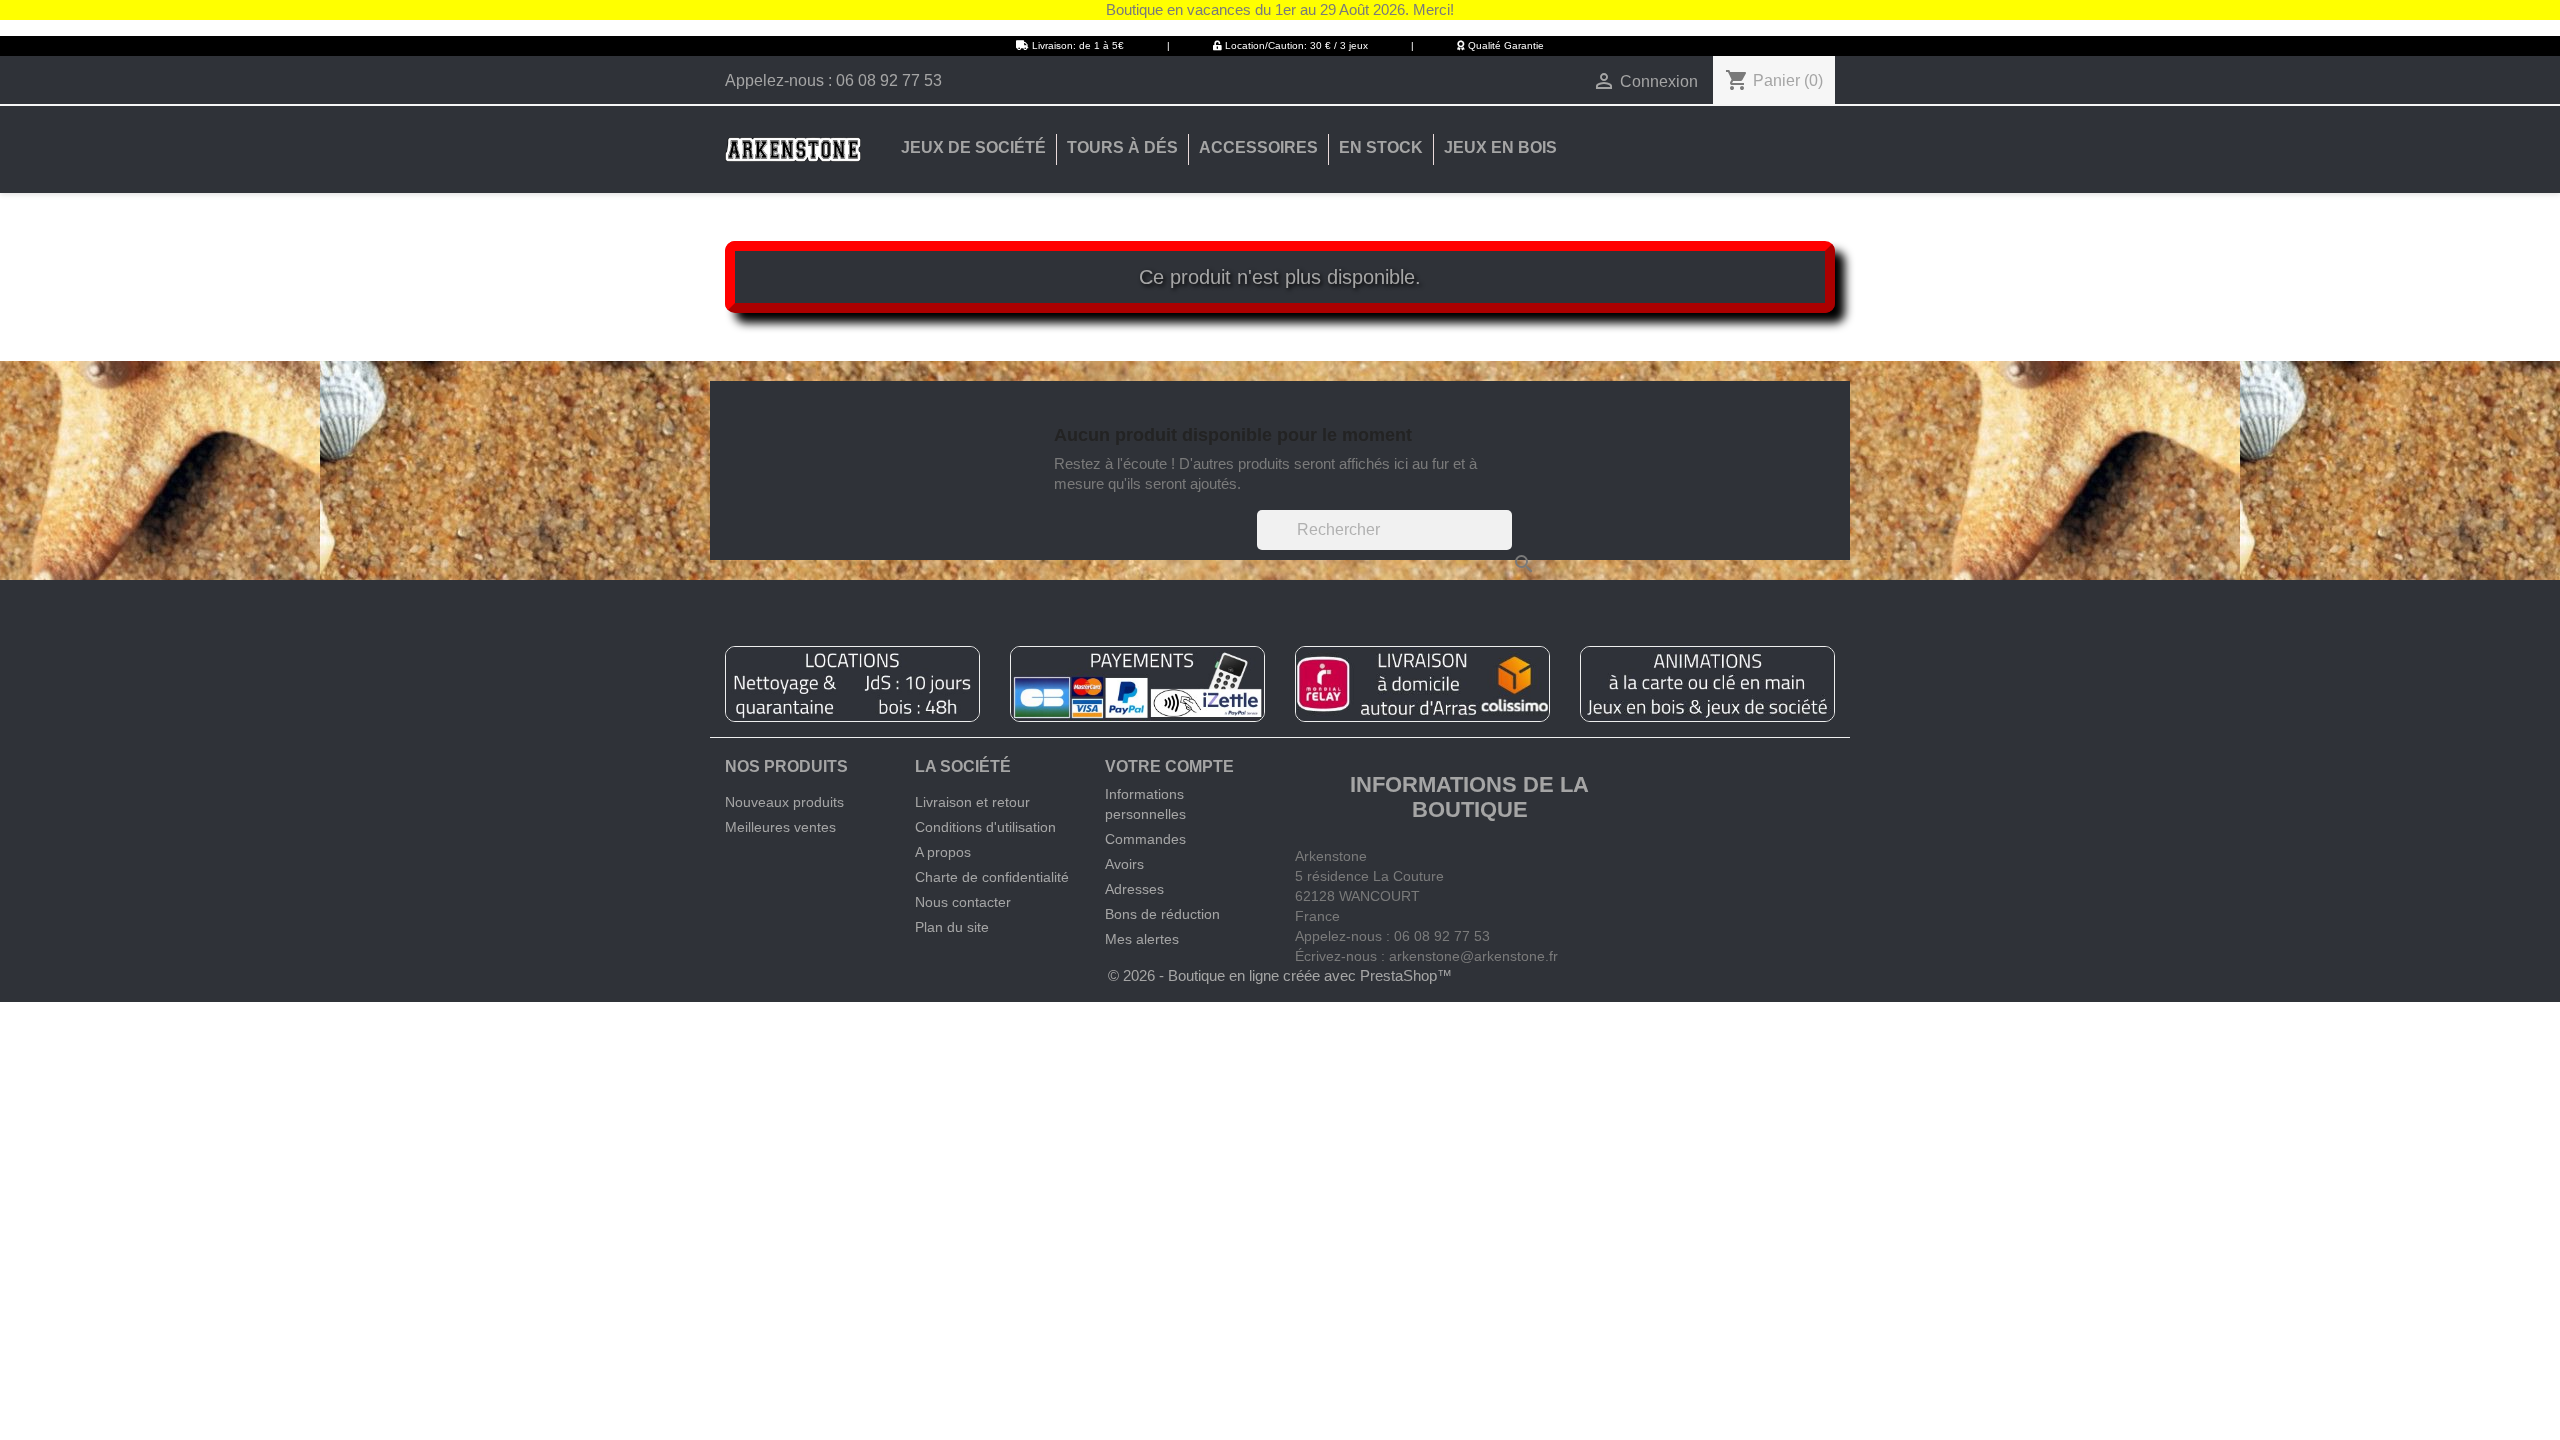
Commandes (1145, 839)
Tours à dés (1122, 147)
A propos (943, 852)
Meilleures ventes (780, 827)
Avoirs (1124, 864)
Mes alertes (1142, 939)
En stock (1381, 147)
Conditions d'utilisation (985, 827)
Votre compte (1169, 766)
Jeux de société (973, 147)
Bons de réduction (1162, 914)
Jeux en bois (1500, 147)
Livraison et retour (972, 802)
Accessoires (1258, 147)
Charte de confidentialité (992, 877)
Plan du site (952, 927)
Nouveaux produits (784, 802)
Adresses (1134, 889)
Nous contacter (963, 902)
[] (1504, 544)
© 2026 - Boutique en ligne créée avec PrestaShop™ (1280, 975)
